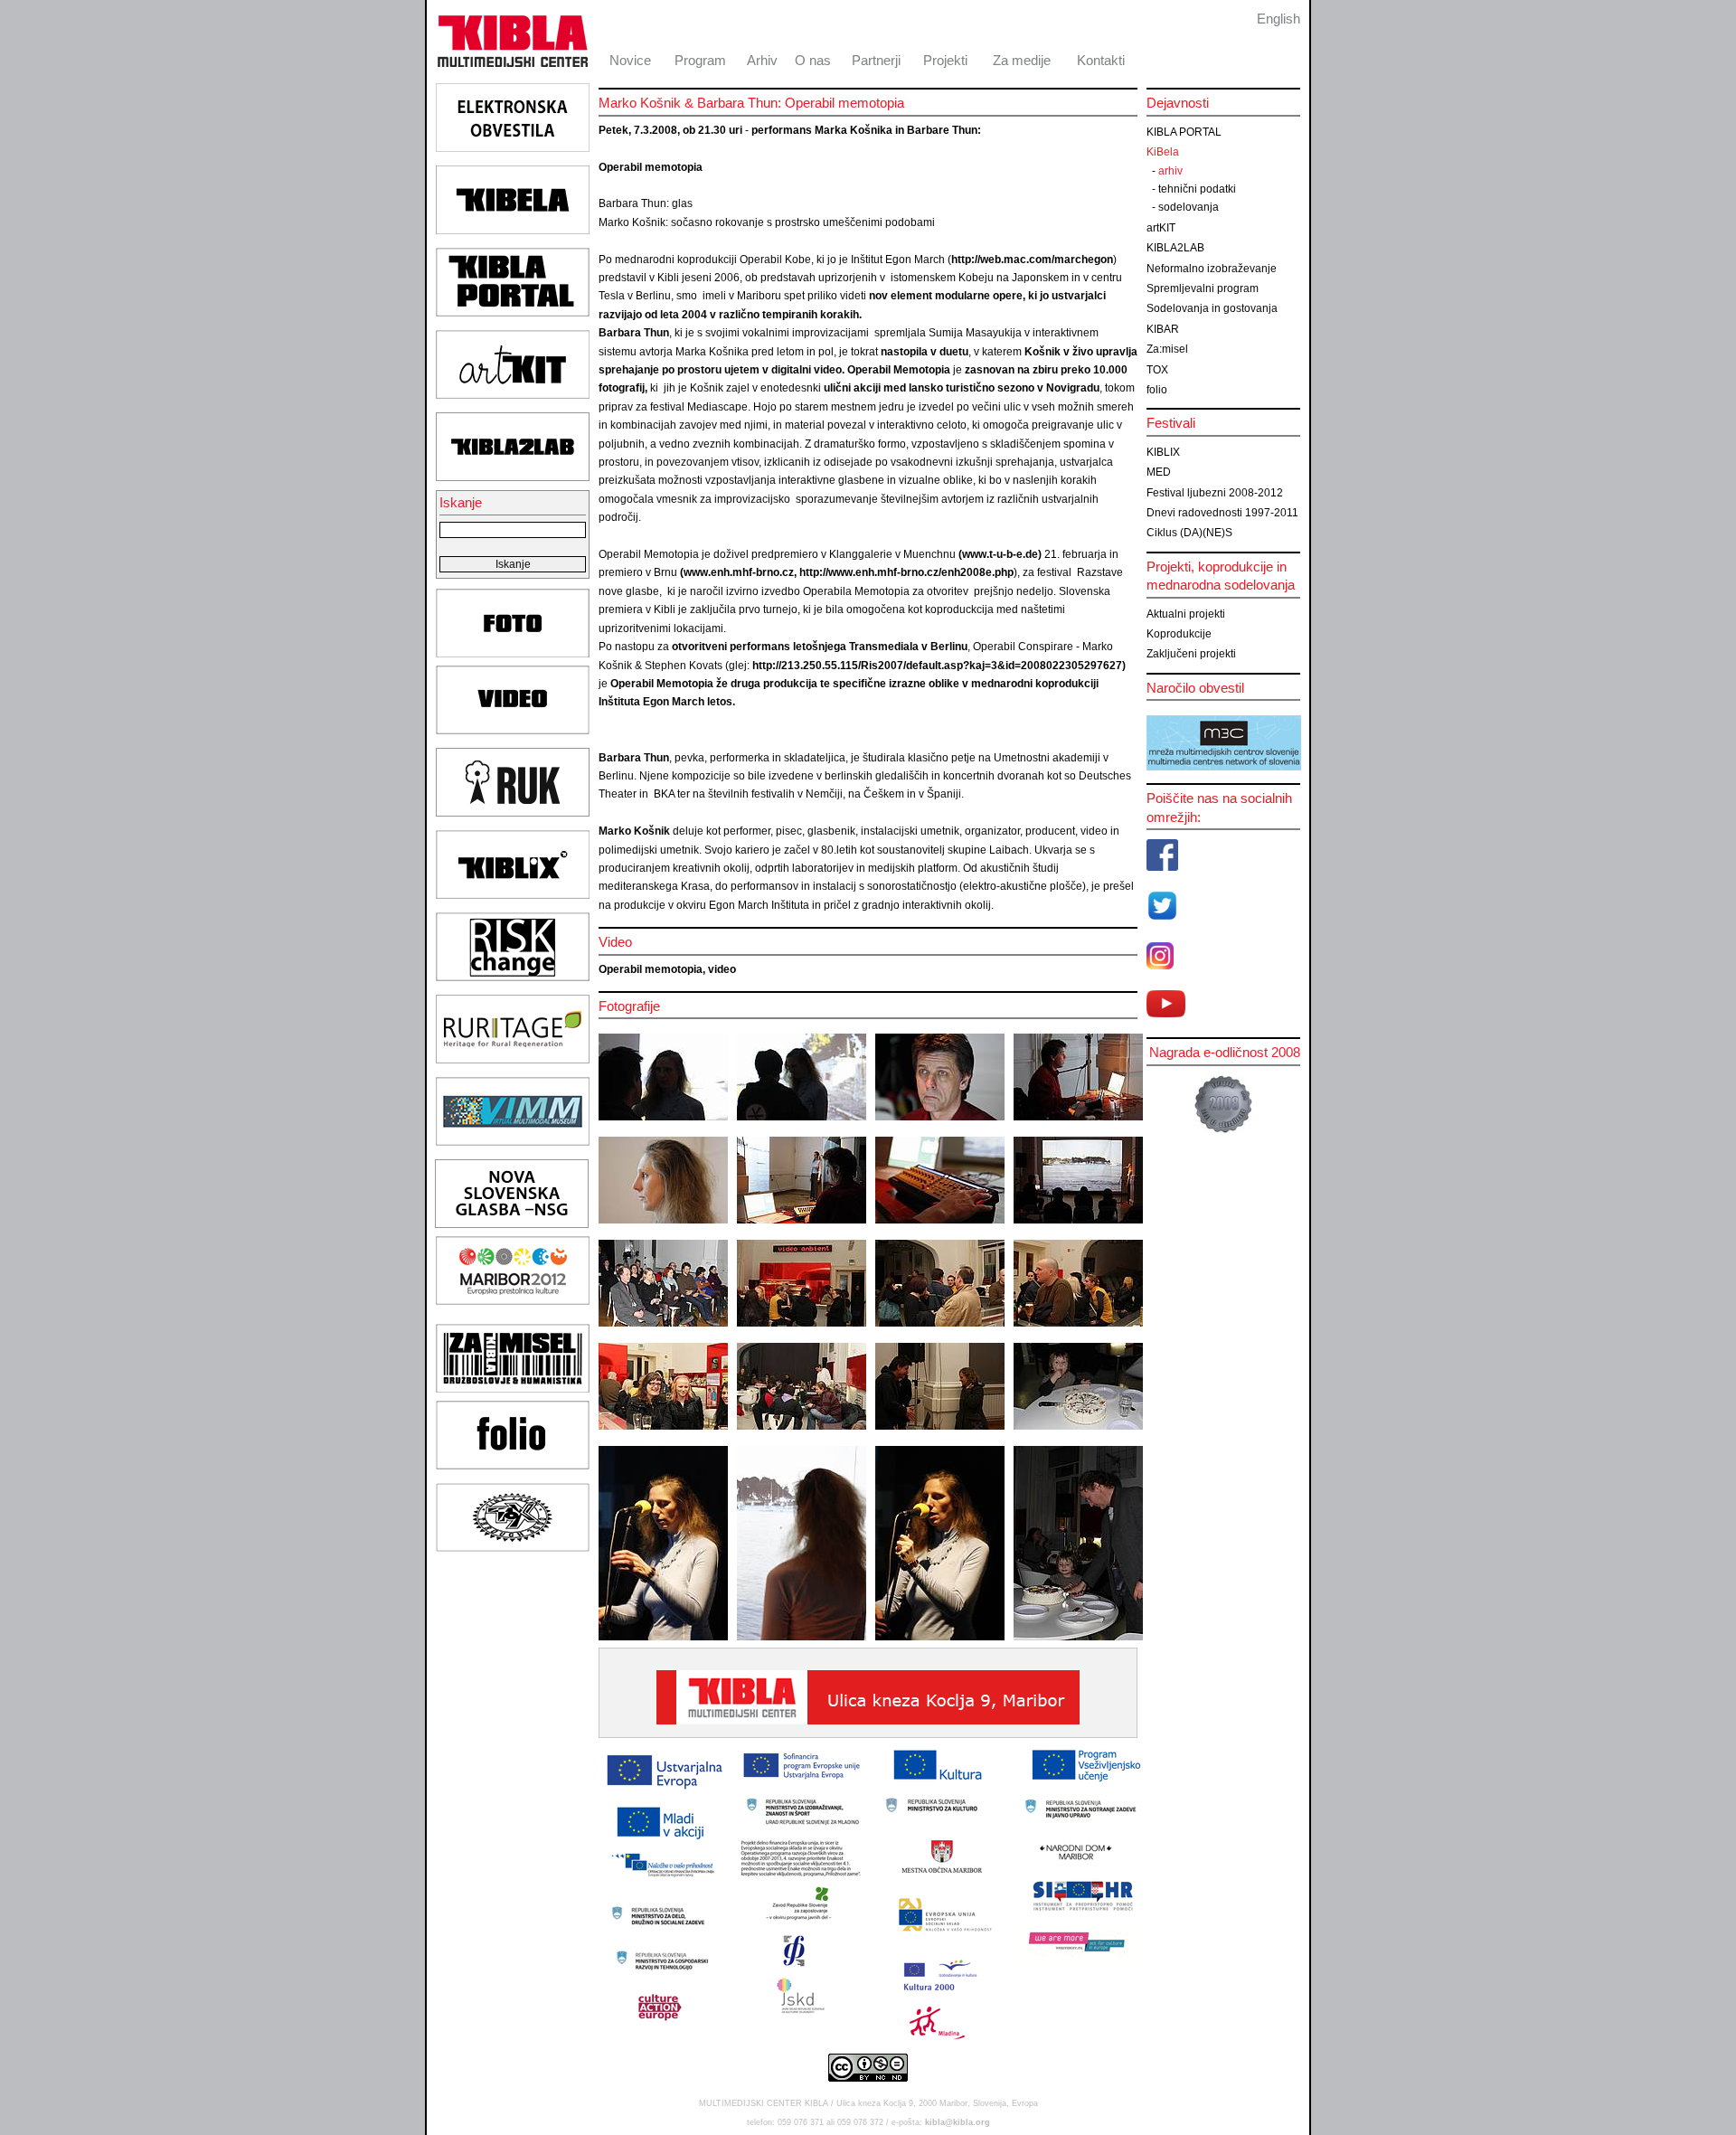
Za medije (1022, 60)
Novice (630, 60)
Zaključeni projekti (1191, 654)
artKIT (1161, 228)
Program (700, 60)
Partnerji (876, 60)
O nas (813, 60)
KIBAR (1163, 329)
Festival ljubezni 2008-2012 (1215, 493)
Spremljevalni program (1203, 288)
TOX (1157, 370)
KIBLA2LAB (1175, 248)
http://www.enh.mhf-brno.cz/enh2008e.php (906, 572)
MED (1159, 472)
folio (1157, 390)
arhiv (1170, 171)
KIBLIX (1163, 452)
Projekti (945, 60)
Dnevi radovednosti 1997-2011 (1222, 513)
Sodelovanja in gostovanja (1212, 308)
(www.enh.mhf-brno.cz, (738, 572)
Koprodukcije (1179, 634)
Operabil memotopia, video (667, 969)
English (1278, 19)
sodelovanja (1189, 207)
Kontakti (1101, 60)
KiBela (1163, 152)
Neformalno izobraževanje (1212, 269)
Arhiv (762, 60)
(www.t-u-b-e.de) (1000, 554)
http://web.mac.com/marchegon (1032, 260)
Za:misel (1167, 349)
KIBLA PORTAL (1184, 132)
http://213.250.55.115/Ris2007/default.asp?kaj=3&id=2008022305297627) (938, 666)
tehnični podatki (1197, 189)
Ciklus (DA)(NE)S (1189, 533)
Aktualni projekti (1186, 614)
